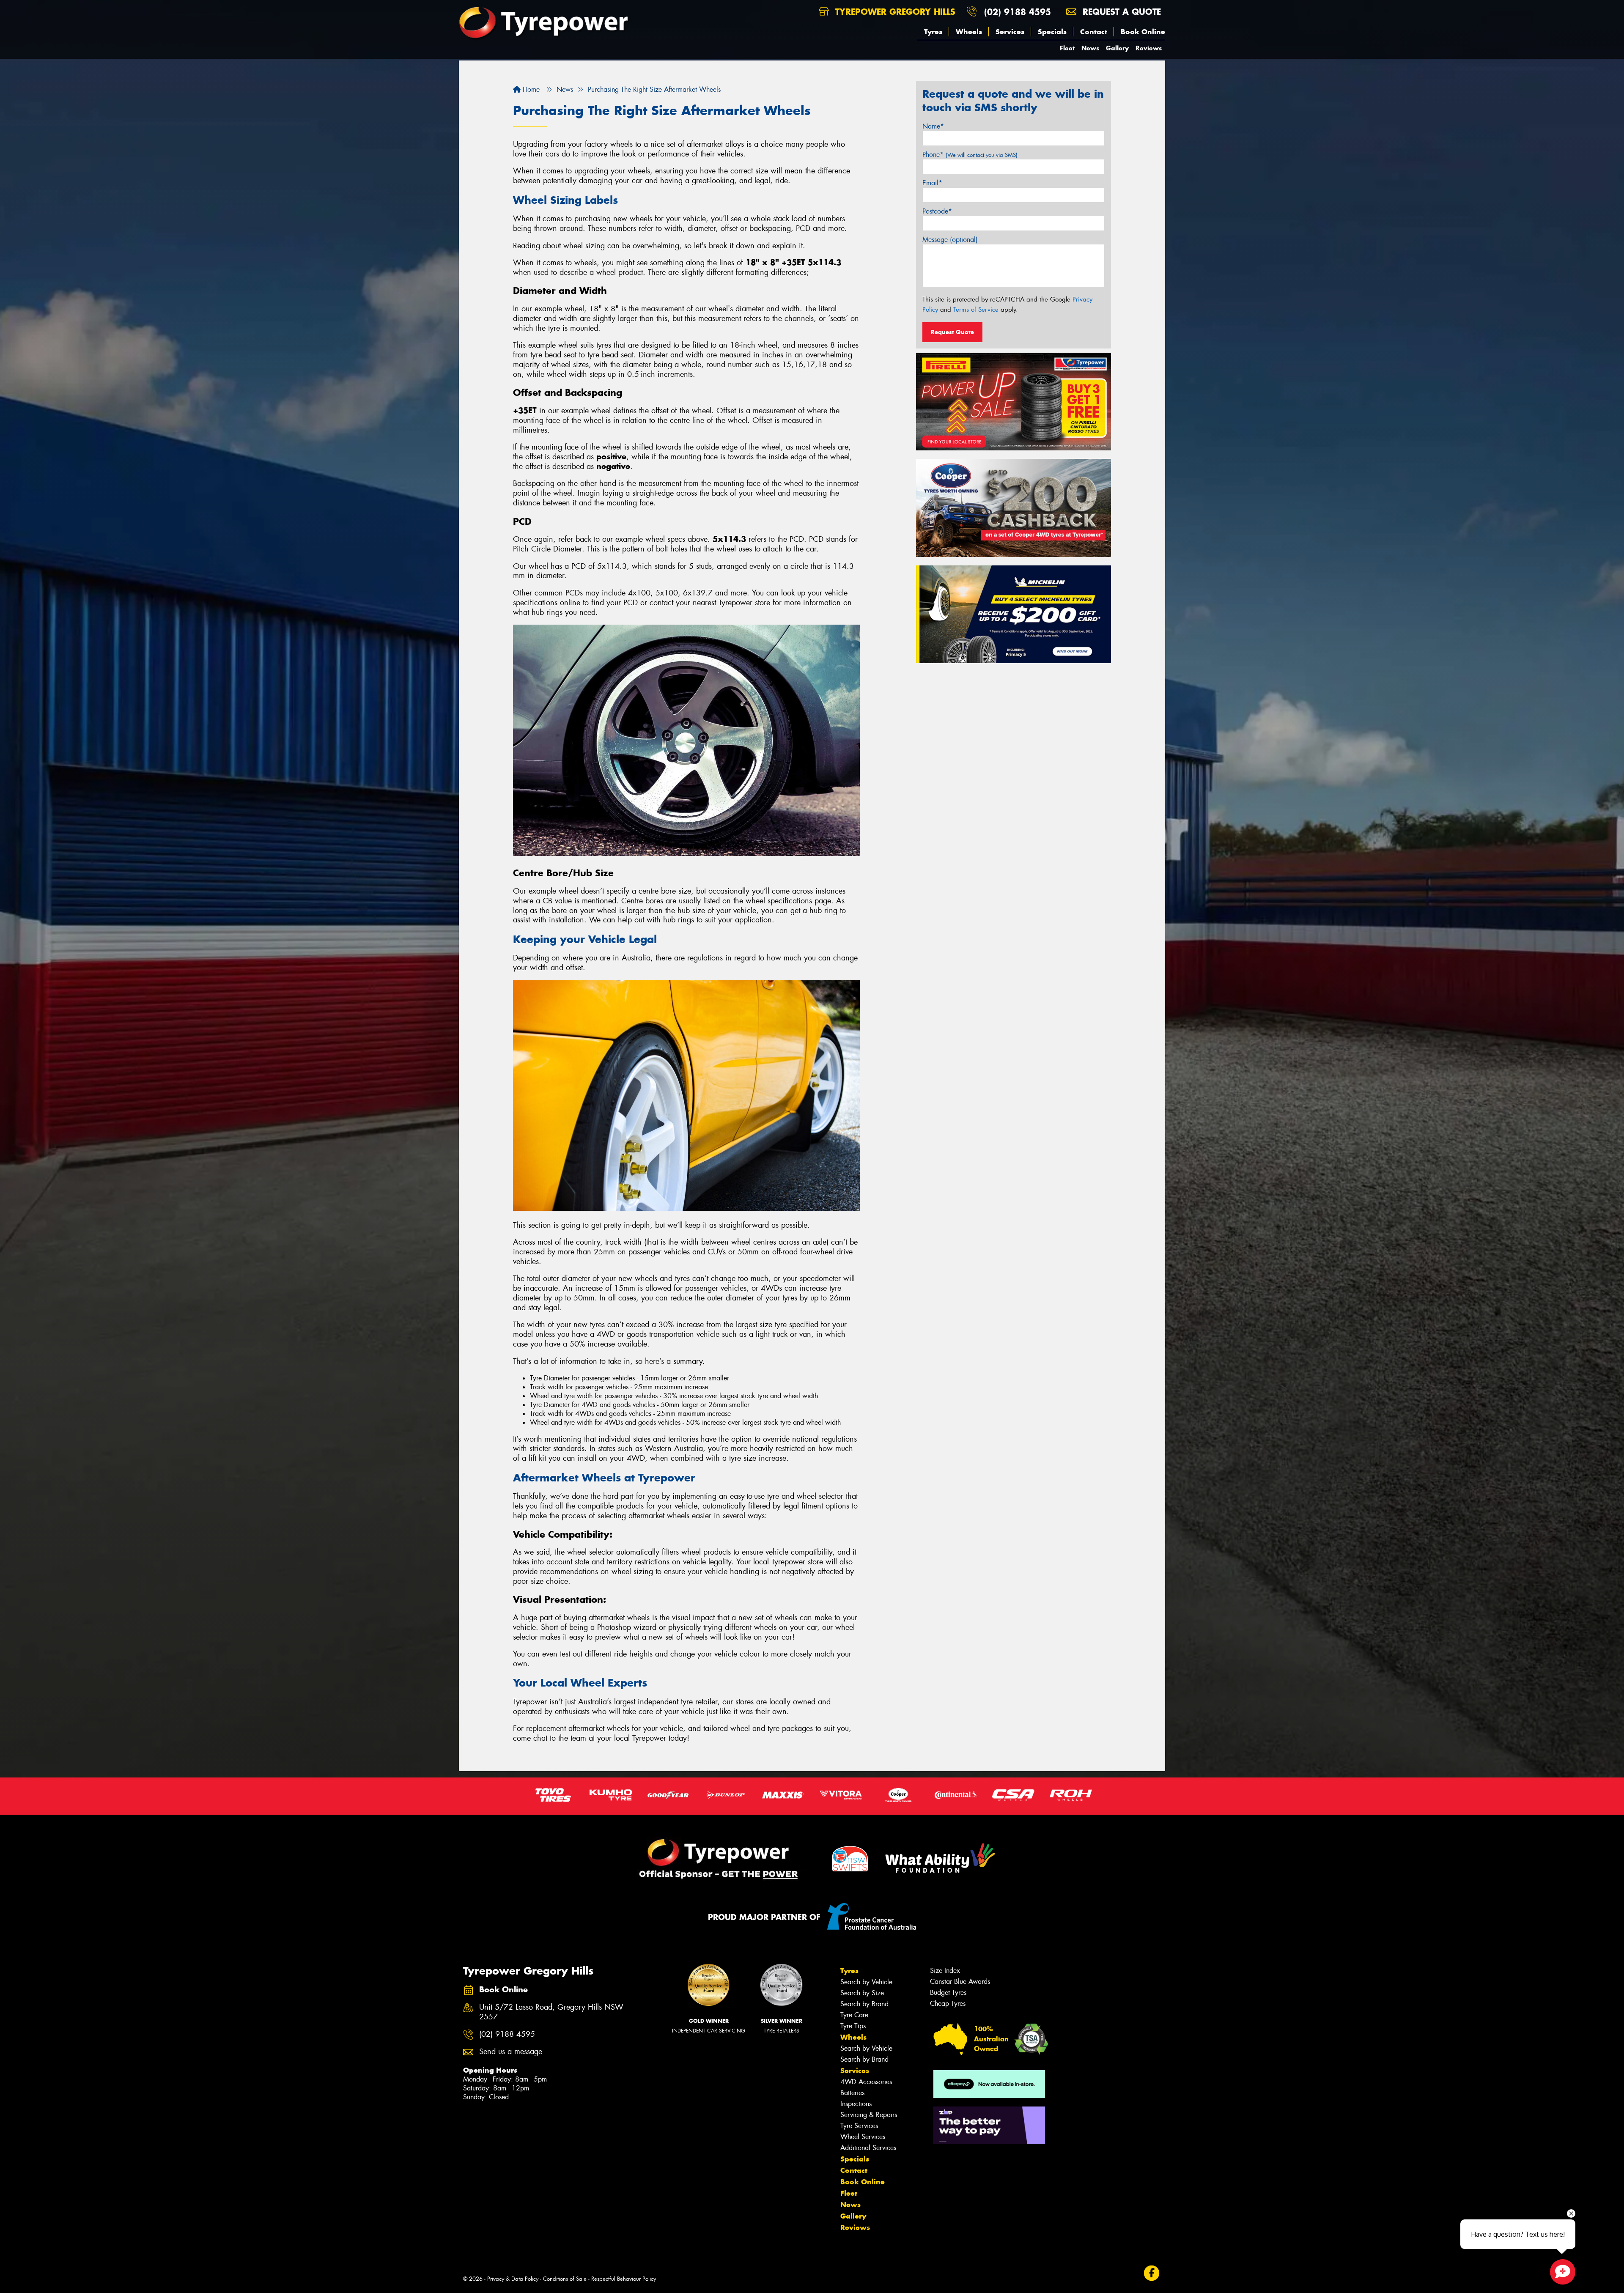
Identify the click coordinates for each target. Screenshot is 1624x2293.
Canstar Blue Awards (960, 1982)
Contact (1094, 32)
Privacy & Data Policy (513, 2279)
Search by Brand (864, 2004)
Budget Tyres (948, 1993)
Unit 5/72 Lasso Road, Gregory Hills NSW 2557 (551, 2012)
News (1090, 48)
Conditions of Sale (565, 2279)
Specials (1052, 32)
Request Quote (952, 332)
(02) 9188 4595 (1018, 12)
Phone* (970, 155)
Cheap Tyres (948, 2004)
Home (530, 89)
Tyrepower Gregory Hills (894, 12)
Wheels (969, 32)
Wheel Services (863, 2137)
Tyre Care (854, 2015)
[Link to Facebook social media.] (1152, 2273)
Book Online (1143, 32)
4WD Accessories (866, 2082)
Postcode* (937, 211)
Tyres (933, 32)
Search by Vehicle (866, 1982)
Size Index (945, 1971)
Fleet (1067, 48)
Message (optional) (950, 240)
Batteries (852, 2093)
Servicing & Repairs (869, 2115)
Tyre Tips (853, 2026)
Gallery (1117, 48)
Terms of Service (976, 310)
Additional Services (868, 2148)
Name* (933, 126)
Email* (932, 183)
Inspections (856, 2104)
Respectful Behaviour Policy (624, 2279)
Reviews (1149, 48)
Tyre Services (859, 2126)
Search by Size (862, 1993)
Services (1010, 32)
